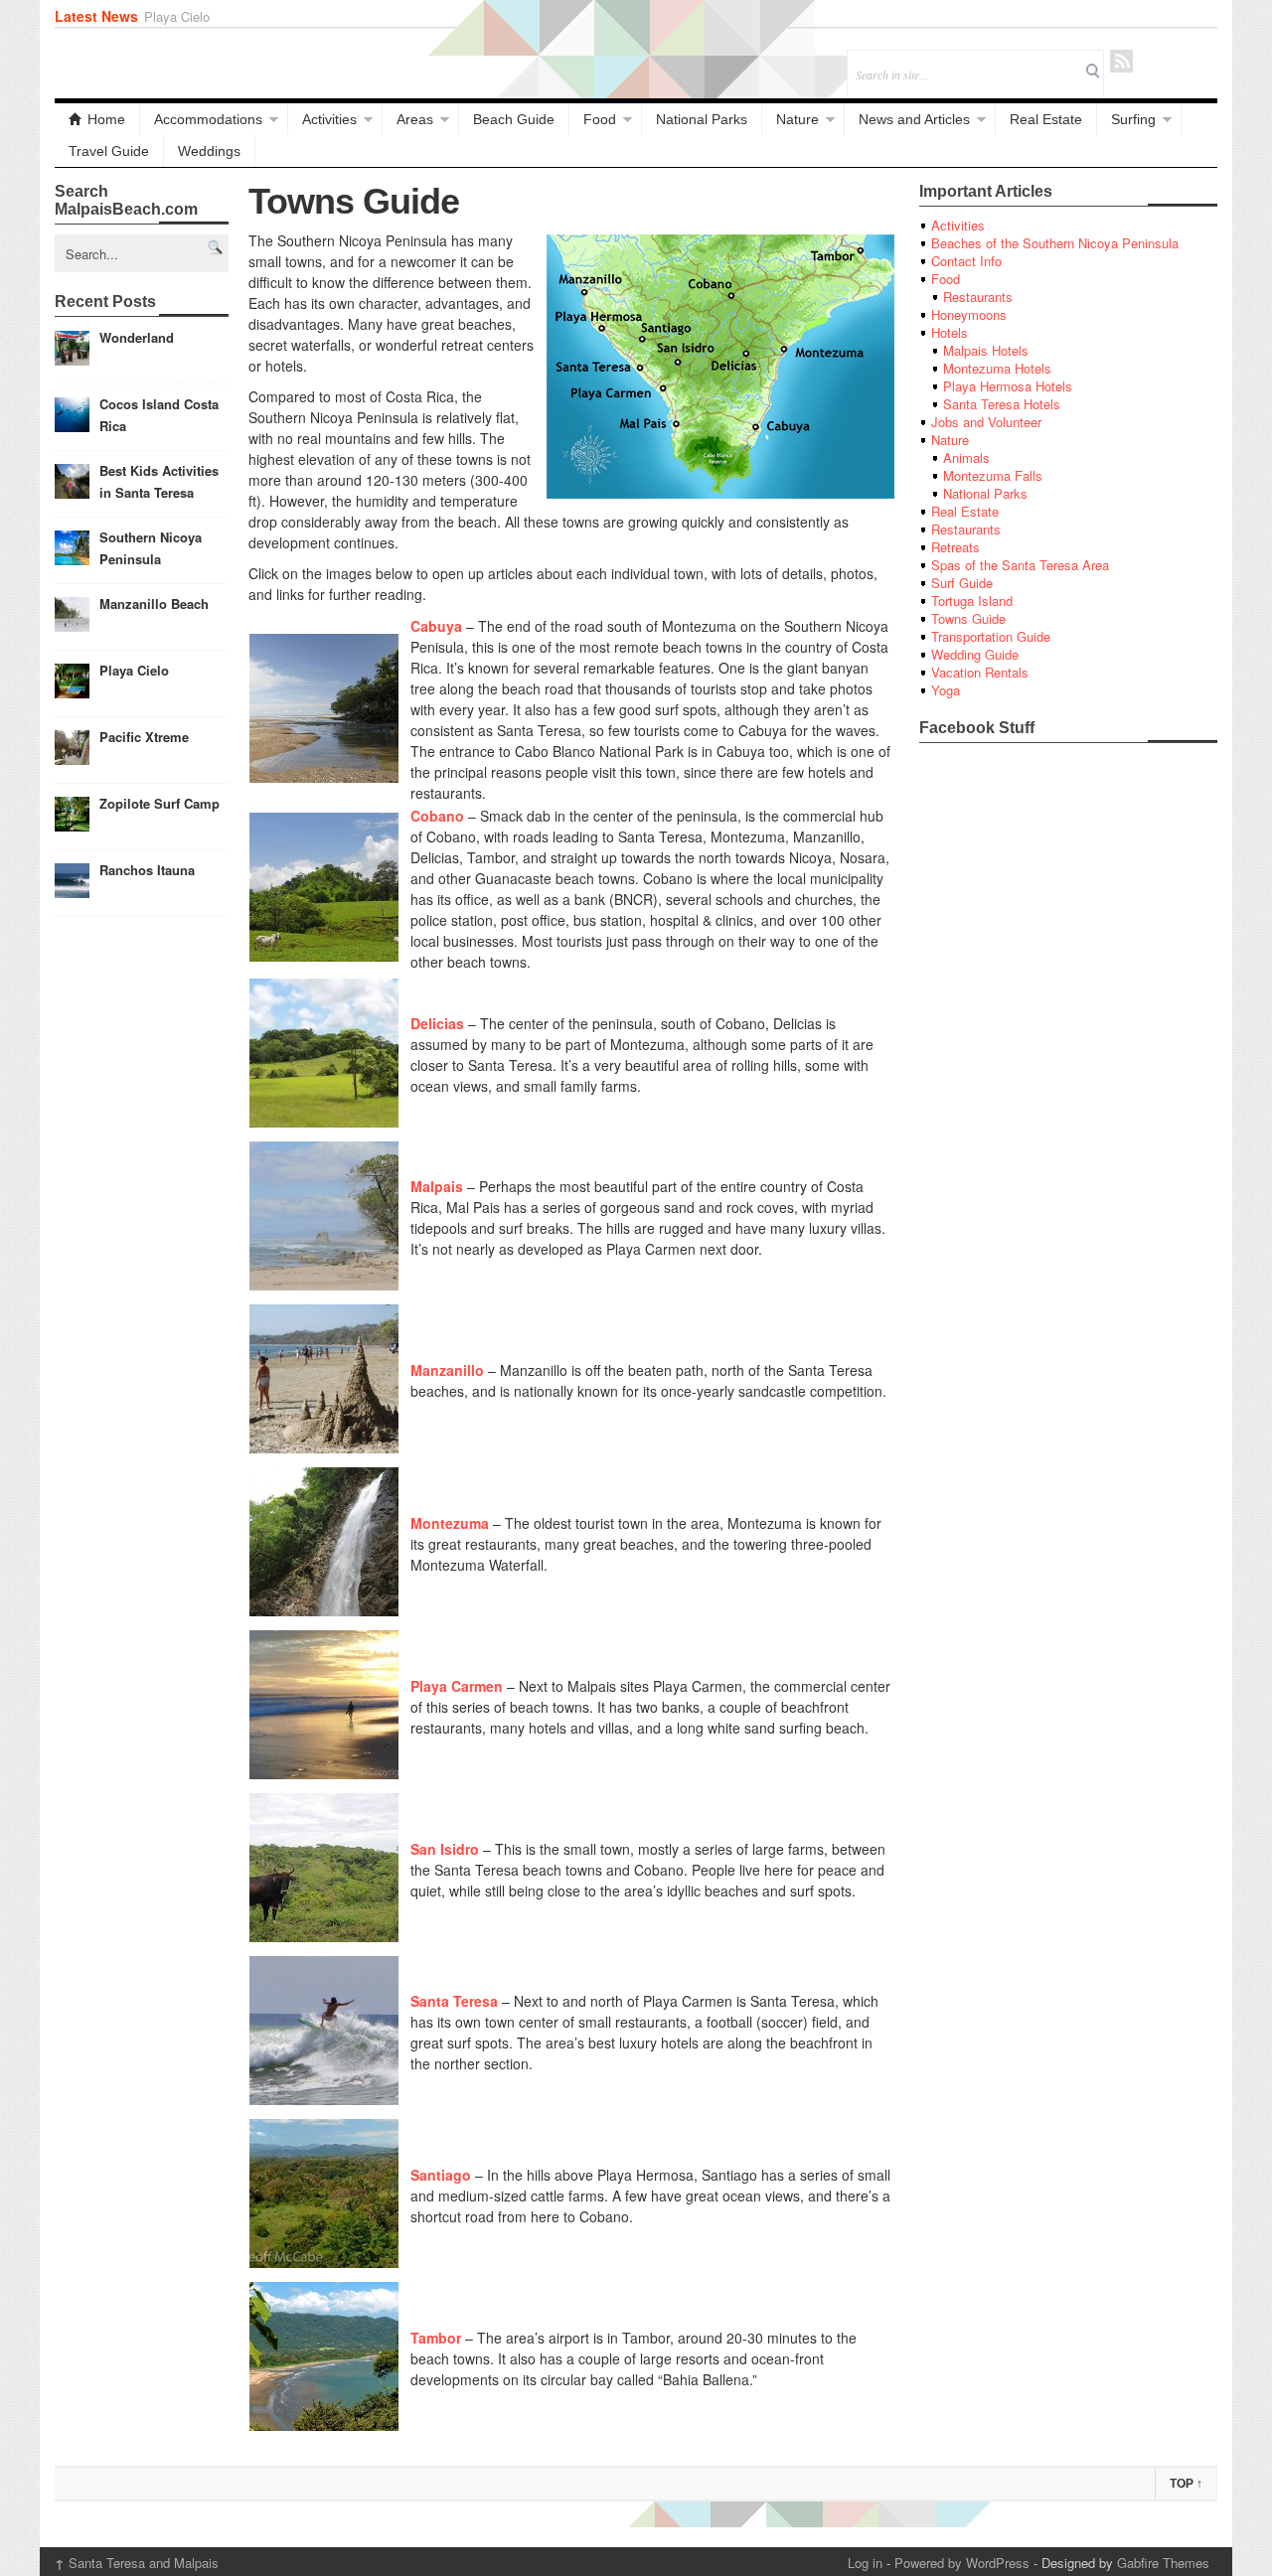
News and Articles (914, 119)
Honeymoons (969, 314)
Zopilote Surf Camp (159, 803)
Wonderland (137, 337)
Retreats (955, 547)
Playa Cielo (134, 670)
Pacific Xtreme (187, 16)
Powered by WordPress (962, 2563)
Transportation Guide (991, 636)
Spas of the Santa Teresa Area (1020, 565)
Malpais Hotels (986, 350)
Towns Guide (968, 618)
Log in (865, 2563)
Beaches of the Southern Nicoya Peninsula (1055, 243)
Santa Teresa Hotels (1002, 404)
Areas (415, 119)
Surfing (1133, 119)
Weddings (209, 151)
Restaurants (978, 297)
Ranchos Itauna (147, 870)
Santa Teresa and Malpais (137, 2563)
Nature (797, 119)
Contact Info (966, 261)
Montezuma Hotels (997, 368)
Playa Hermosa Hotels (1008, 386)
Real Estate (1046, 119)
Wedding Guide (975, 654)
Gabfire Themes (1163, 2563)
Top (1186, 2484)
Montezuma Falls (993, 475)
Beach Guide (514, 119)
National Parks (702, 119)
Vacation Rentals (980, 672)
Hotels (950, 332)
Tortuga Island (972, 601)
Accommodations (208, 119)
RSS (1121, 61)
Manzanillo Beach (154, 604)
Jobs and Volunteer (986, 422)
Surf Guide (962, 583)
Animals (966, 457)
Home (106, 119)
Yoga (946, 690)
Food (600, 119)
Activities (329, 119)
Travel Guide (109, 151)
